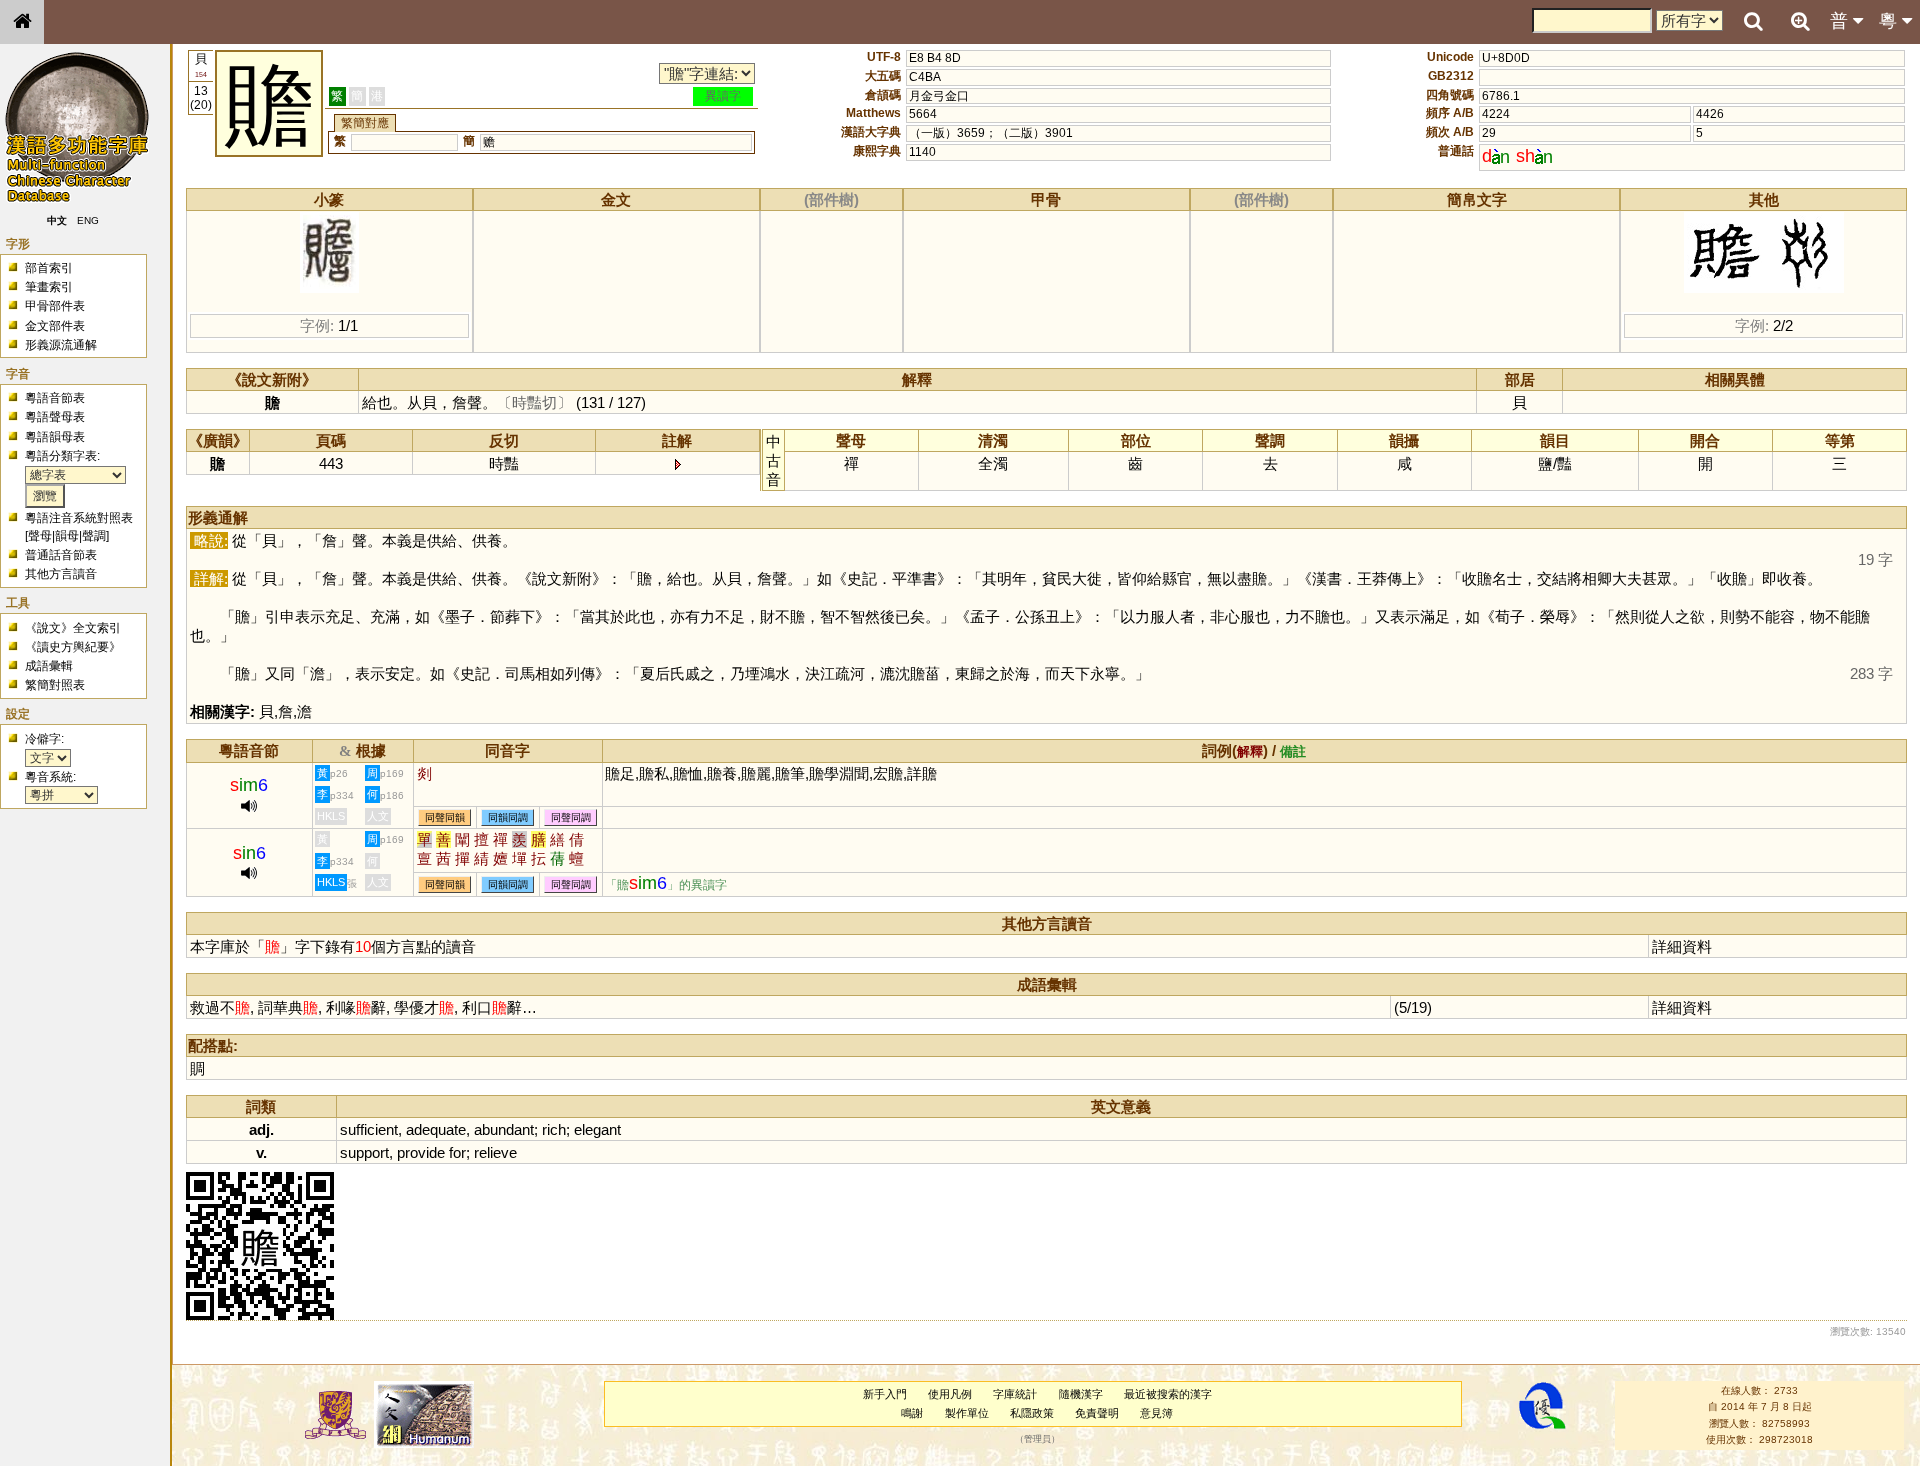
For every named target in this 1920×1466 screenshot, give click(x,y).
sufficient (369, 1129)
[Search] (1753, 22)
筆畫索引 (49, 287)
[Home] (22, 22)
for (457, 1152)
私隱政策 (1032, 1413)
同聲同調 (571, 817)
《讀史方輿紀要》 (73, 647)
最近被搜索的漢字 (1168, 1394)
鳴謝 (912, 1413)
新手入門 (885, 1394)
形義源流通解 (61, 345)
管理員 (1037, 1440)
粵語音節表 (55, 398)
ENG (88, 220)
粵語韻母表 (55, 437)
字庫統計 (1015, 1394)
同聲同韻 (445, 817)
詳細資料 (1682, 946)
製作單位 (967, 1413)
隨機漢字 (1081, 1394)
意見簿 (1156, 1413)
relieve (495, 1152)
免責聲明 (1097, 1413)
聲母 (40, 536)
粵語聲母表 (55, 417)
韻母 (67, 536)
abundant (504, 1129)
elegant (597, 1129)
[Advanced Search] (1800, 21)
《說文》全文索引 (73, 628)
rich (554, 1129)
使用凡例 (950, 1394)
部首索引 (49, 268)
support (364, 1152)
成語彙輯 (49, 666)
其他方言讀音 (61, 574)
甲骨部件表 (55, 306)
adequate (436, 1129)
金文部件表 (55, 326)
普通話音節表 (61, 555)
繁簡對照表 (55, 685)
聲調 (94, 536)
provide (421, 1152)
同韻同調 (508, 817)
